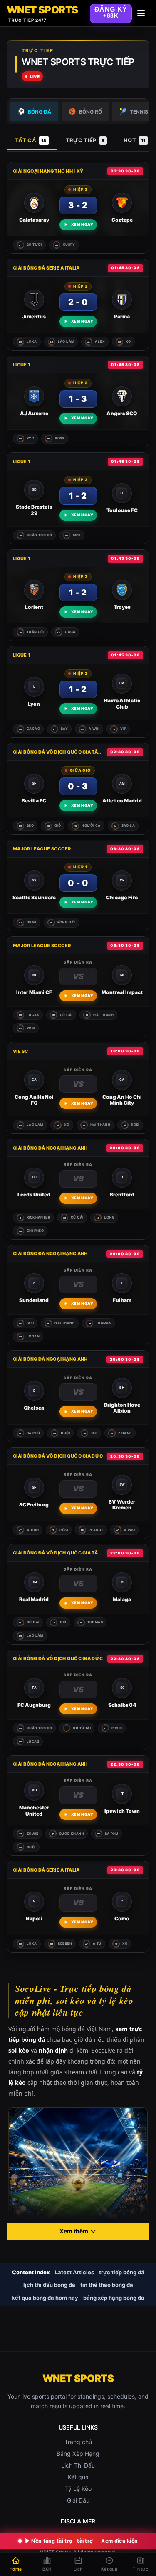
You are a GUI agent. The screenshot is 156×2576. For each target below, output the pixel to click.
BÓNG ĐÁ (34, 111)
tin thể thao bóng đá (107, 2285)
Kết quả (78, 2477)
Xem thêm (74, 2231)
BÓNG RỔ (85, 111)
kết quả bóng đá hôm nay (45, 2298)
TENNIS (134, 111)
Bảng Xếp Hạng (78, 2454)
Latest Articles (74, 2272)
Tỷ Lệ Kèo (78, 2489)
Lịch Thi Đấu (78, 2465)
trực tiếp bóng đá (122, 2272)
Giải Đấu (78, 2500)
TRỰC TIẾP (85, 140)
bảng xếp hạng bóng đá (114, 2298)
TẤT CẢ (31, 140)
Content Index (31, 2272)
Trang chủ (78, 2442)
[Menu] (141, 13)
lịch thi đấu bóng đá (49, 2285)
